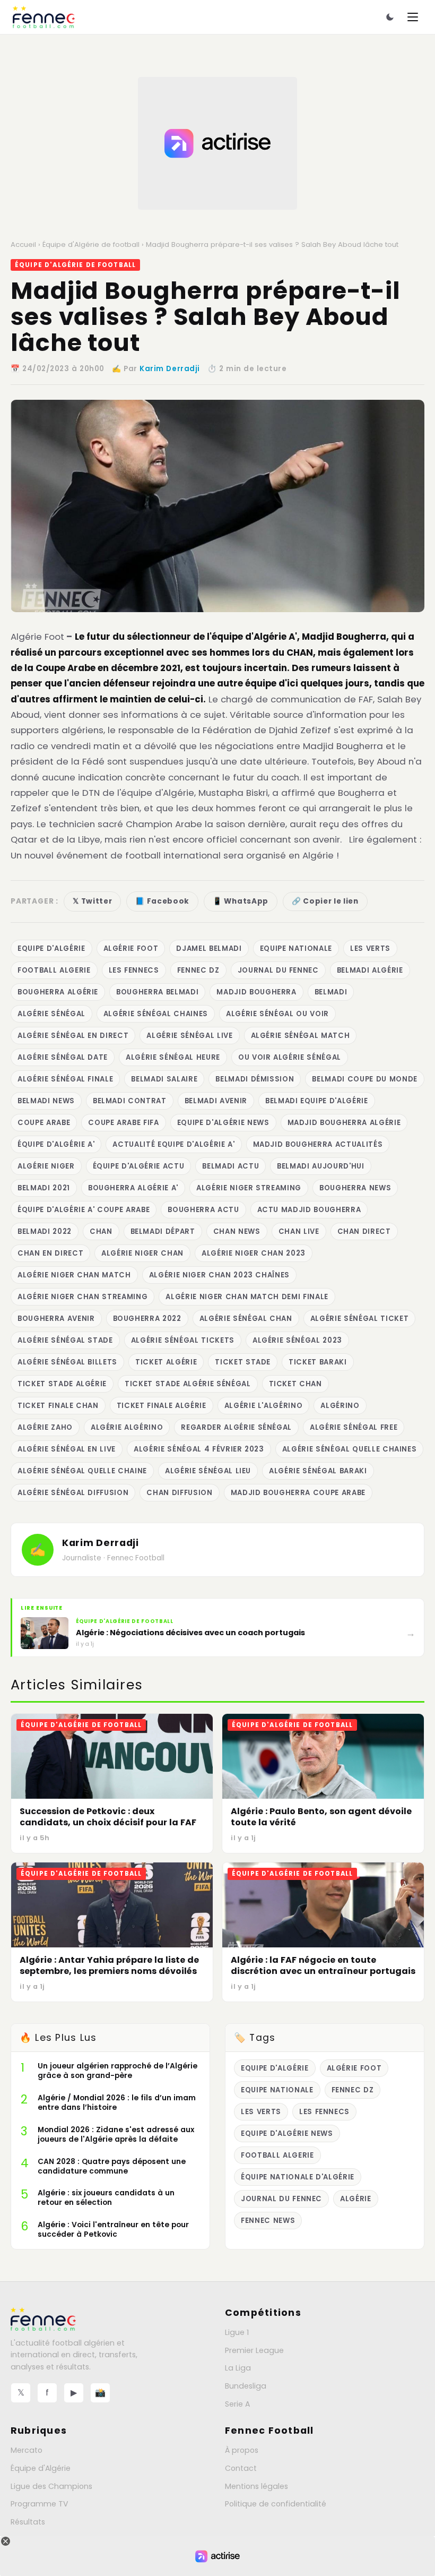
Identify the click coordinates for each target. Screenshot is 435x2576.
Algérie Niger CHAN (142, 1253)
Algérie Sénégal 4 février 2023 (199, 1449)
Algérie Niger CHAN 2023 (254, 1253)
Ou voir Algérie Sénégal (290, 1057)
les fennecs (134, 970)
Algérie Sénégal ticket (359, 1319)
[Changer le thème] (390, 17)
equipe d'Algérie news (223, 1123)
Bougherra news (355, 1188)
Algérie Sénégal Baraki (318, 1471)
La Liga (238, 2368)
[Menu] (413, 17)
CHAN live (299, 1231)
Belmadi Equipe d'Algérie (317, 1101)
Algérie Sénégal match (301, 1036)
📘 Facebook (162, 901)
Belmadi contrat (130, 1101)
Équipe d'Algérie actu (139, 1166)
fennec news (268, 2221)
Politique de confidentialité (276, 2504)
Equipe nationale (296, 948)
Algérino (340, 1406)
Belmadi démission (255, 1079)
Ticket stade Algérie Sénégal (188, 1384)
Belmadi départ (163, 1231)
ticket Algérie (166, 1362)
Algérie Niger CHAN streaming (82, 1297)
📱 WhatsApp (241, 901)
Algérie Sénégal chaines (156, 1014)
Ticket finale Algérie (162, 1406)
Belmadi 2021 (44, 1188)
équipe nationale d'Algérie (298, 2177)
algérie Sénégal (51, 1014)
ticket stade (243, 1362)
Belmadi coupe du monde (364, 1079)
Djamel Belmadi (209, 948)
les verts (370, 948)
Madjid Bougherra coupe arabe (298, 1493)
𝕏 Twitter (92, 901)
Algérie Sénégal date (63, 1057)
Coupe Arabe (44, 1123)
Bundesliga (246, 2386)
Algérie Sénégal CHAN (246, 1319)
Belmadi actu (230, 1166)
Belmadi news (46, 1101)
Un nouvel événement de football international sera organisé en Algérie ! (175, 855)
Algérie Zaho (45, 1427)
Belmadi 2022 (45, 1231)
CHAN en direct (50, 1253)
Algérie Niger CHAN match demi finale (247, 1297)
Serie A (237, 2404)
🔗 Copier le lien (325, 901)
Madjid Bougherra (256, 992)
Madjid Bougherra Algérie (344, 1123)
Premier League (254, 2350)
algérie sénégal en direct (73, 1036)
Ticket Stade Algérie (62, 1384)
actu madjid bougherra (309, 1210)
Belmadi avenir (216, 1101)
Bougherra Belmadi (157, 992)
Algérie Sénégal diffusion (73, 1493)
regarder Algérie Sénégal (236, 1427)
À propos (242, 2450)
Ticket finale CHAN (58, 1406)
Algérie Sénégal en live (67, 1449)
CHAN (101, 1231)
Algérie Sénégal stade (65, 1340)
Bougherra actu (203, 1210)
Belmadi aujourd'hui (320, 1166)
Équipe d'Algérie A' (56, 1144)
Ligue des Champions (51, 2486)
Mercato (27, 2450)
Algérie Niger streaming (249, 1188)
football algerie (54, 970)
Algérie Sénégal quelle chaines (350, 1449)
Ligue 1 (237, 2332)
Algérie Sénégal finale (65, 1079)
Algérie (356, 2199)
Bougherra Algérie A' (133, 1188)
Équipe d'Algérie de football (91, 244)
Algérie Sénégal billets (67, 1362)
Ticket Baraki (318, 1362)
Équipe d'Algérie (41, 2468)
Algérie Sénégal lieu (208, 1471)
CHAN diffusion (179, 1493)
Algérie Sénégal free (354, 1427)
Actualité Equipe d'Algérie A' (173, 1144)
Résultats (28, 2522)
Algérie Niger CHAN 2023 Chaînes (219, 1275)
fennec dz (198, 970)
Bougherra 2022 (147, 1319)
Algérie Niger (46, 1166)
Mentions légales (256, 2486)
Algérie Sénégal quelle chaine (82, 1471)
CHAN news (237, 1231)
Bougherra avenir (56, 1319)
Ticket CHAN (295, 1384)
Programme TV (40, 2504)
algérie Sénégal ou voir (277, 1014)
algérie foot (131, 948)
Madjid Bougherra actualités (318, 1144)
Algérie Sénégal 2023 (297, 1340)
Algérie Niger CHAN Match (74, 1275)
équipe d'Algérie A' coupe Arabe (84, 1210)
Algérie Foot (37, 637)
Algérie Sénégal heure (173, 1057)
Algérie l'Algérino (264, 1406)
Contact (241, 2468)
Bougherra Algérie (58, 992)
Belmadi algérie (370, 970)
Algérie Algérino (127, 1427)
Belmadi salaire (164, 1079)
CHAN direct (364, 1231)
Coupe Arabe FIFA (124, 1123)
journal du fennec (278, 970)
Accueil (23, 244)
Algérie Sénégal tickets (183, 1340)
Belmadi (331, 992)
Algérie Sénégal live (189, 1036)
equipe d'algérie (51, 948)
